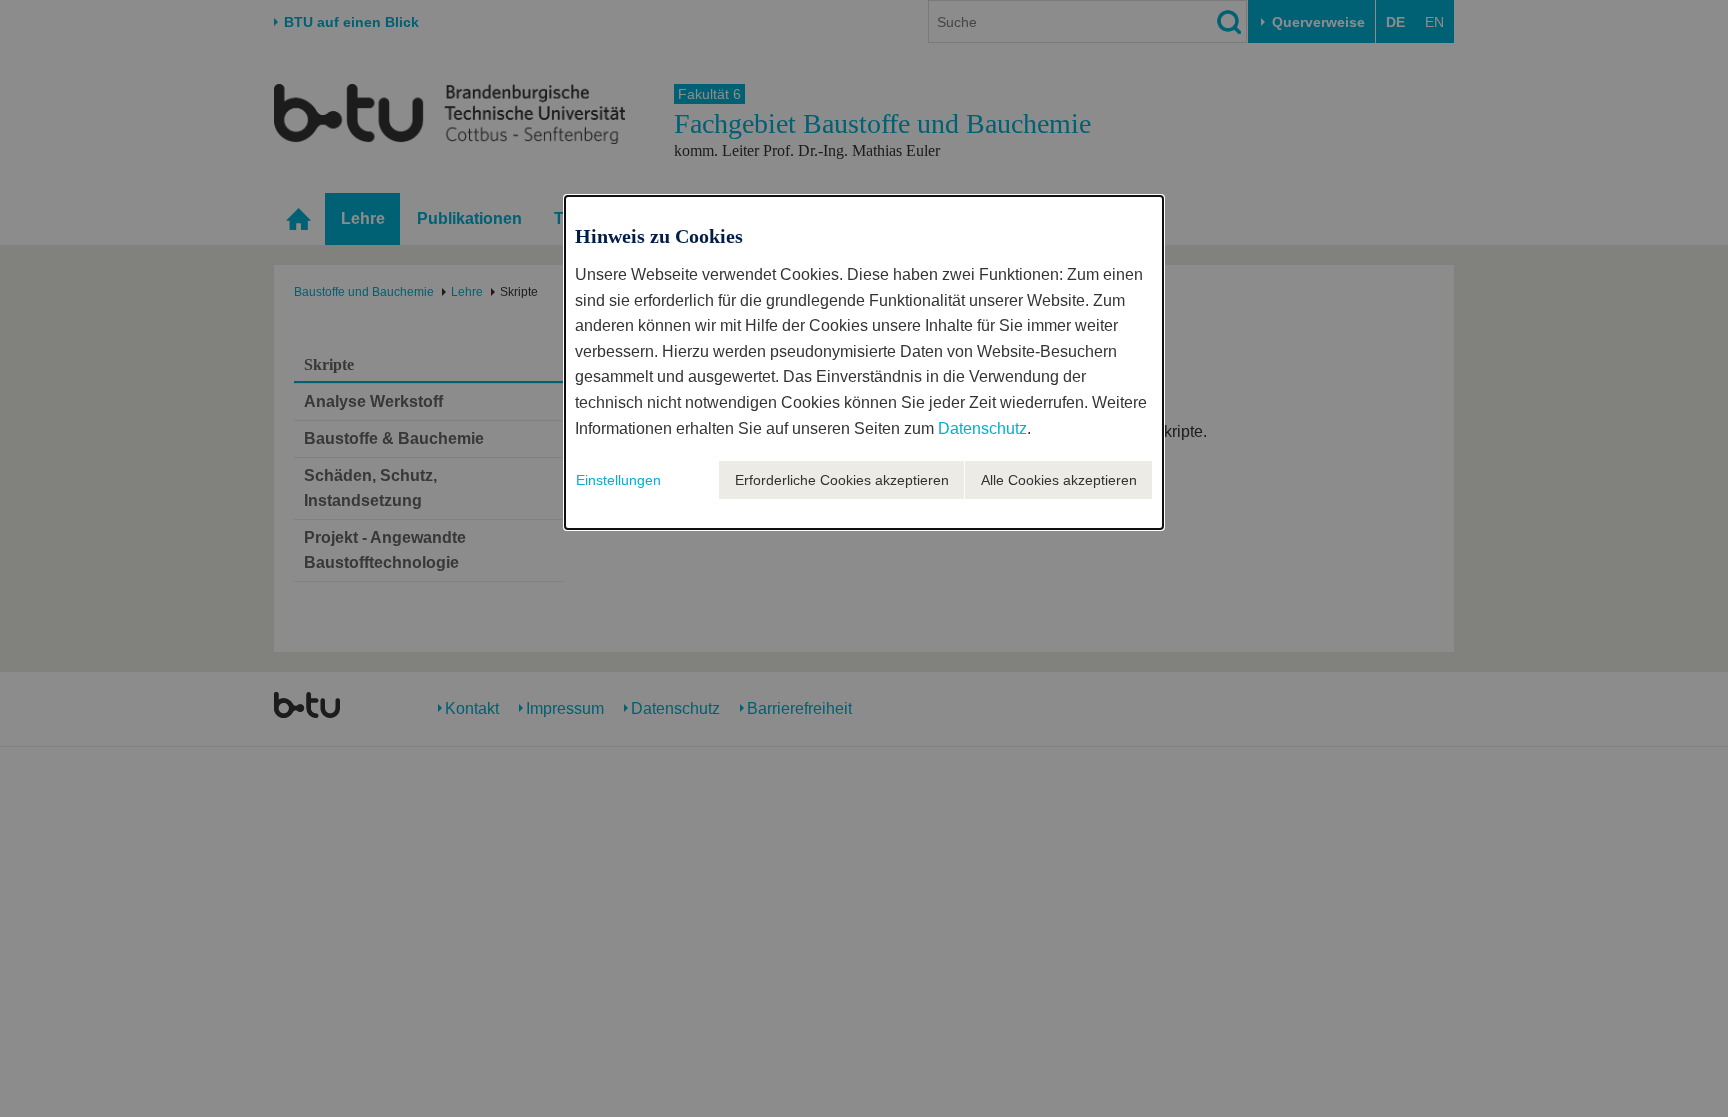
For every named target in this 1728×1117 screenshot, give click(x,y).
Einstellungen (618, 480)
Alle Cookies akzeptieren (1059, 480)
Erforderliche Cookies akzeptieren (842, 480)
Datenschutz (982, 428)
